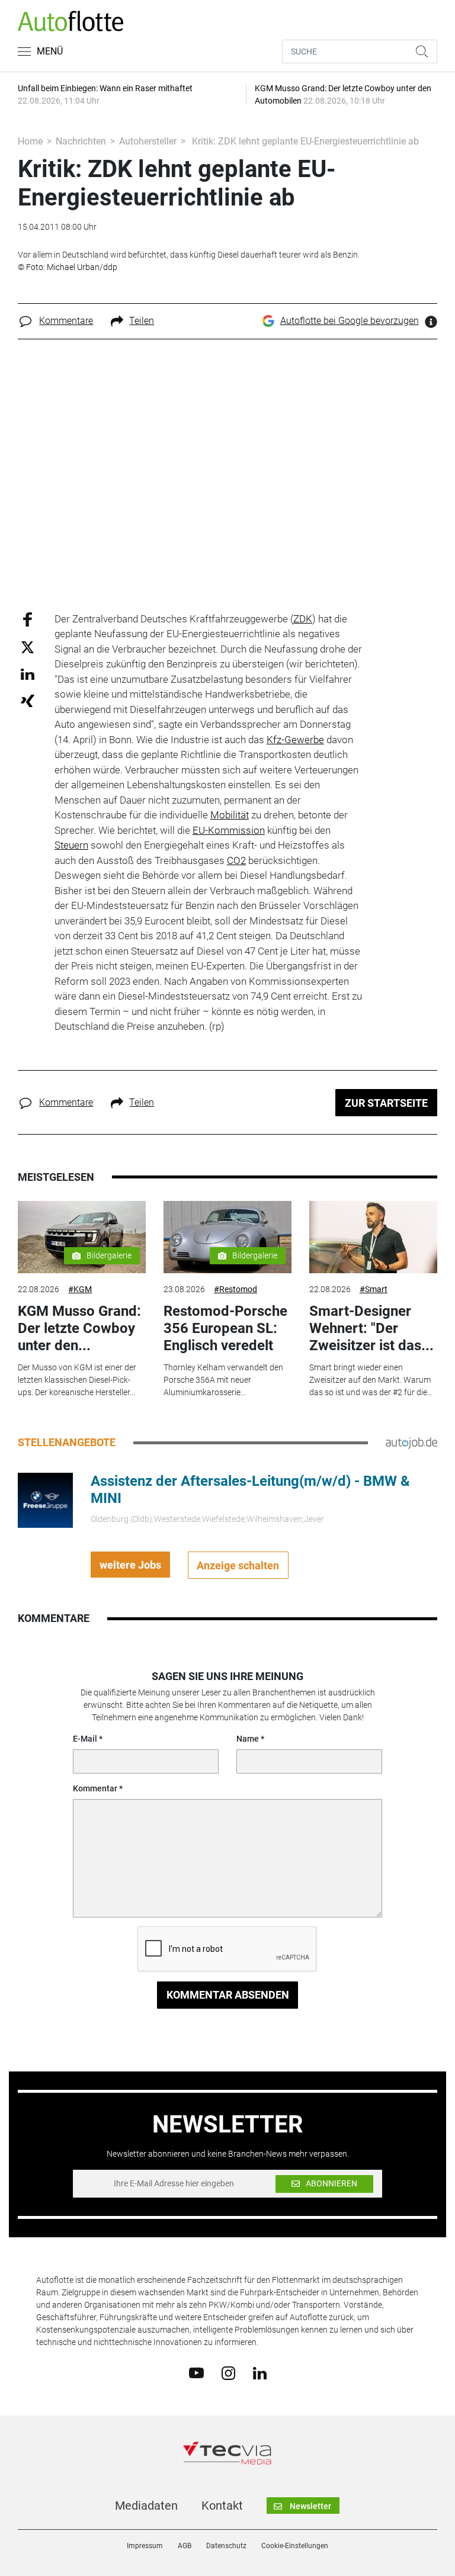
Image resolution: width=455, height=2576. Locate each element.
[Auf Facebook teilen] (28, 619)
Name (248, 1739)
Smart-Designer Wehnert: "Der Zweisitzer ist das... (371, 1328)
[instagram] (228, 2372)
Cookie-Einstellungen (295, 2546)
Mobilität (230, 815)
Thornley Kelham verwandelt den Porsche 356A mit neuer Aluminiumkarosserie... (223, 1380)
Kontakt (222, 2506)
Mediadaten (146, 2506)
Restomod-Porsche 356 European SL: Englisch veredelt (225, 1328)
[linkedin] (260, 2372)
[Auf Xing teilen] (28, 700)
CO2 (236, 860)
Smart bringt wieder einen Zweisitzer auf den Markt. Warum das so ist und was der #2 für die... (371, 1380)
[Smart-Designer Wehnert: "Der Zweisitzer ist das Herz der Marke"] (373, 1237)
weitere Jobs (130, 1565)
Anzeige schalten (238, 1565)
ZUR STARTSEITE (386, 1103)
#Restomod (235, 1289)
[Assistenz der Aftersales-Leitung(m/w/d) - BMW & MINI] (45, 1499)
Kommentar (95, 1788)
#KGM (80, 1289)
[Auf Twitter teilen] (28, 647)
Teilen (142, 321)
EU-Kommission (229, 830)
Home (30, 141)
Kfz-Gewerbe (295, 740)
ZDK (303, 619)
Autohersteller (148, 141)
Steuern (71, 845)
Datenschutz (226, 2546)
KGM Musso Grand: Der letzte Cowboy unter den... (79, 1328)
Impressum (145, 2546)
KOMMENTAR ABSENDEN (228, 1995)
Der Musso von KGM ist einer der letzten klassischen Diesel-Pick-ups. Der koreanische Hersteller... (77, 1380)
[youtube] (196, 2372)
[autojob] (411, 1443)
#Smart (374, 1289)
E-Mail (85, 1739)
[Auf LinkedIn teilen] (28, 674)
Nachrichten (81, 141)
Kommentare (66, 321)
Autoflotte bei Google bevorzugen (350, 321)
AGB (185, 2546)
